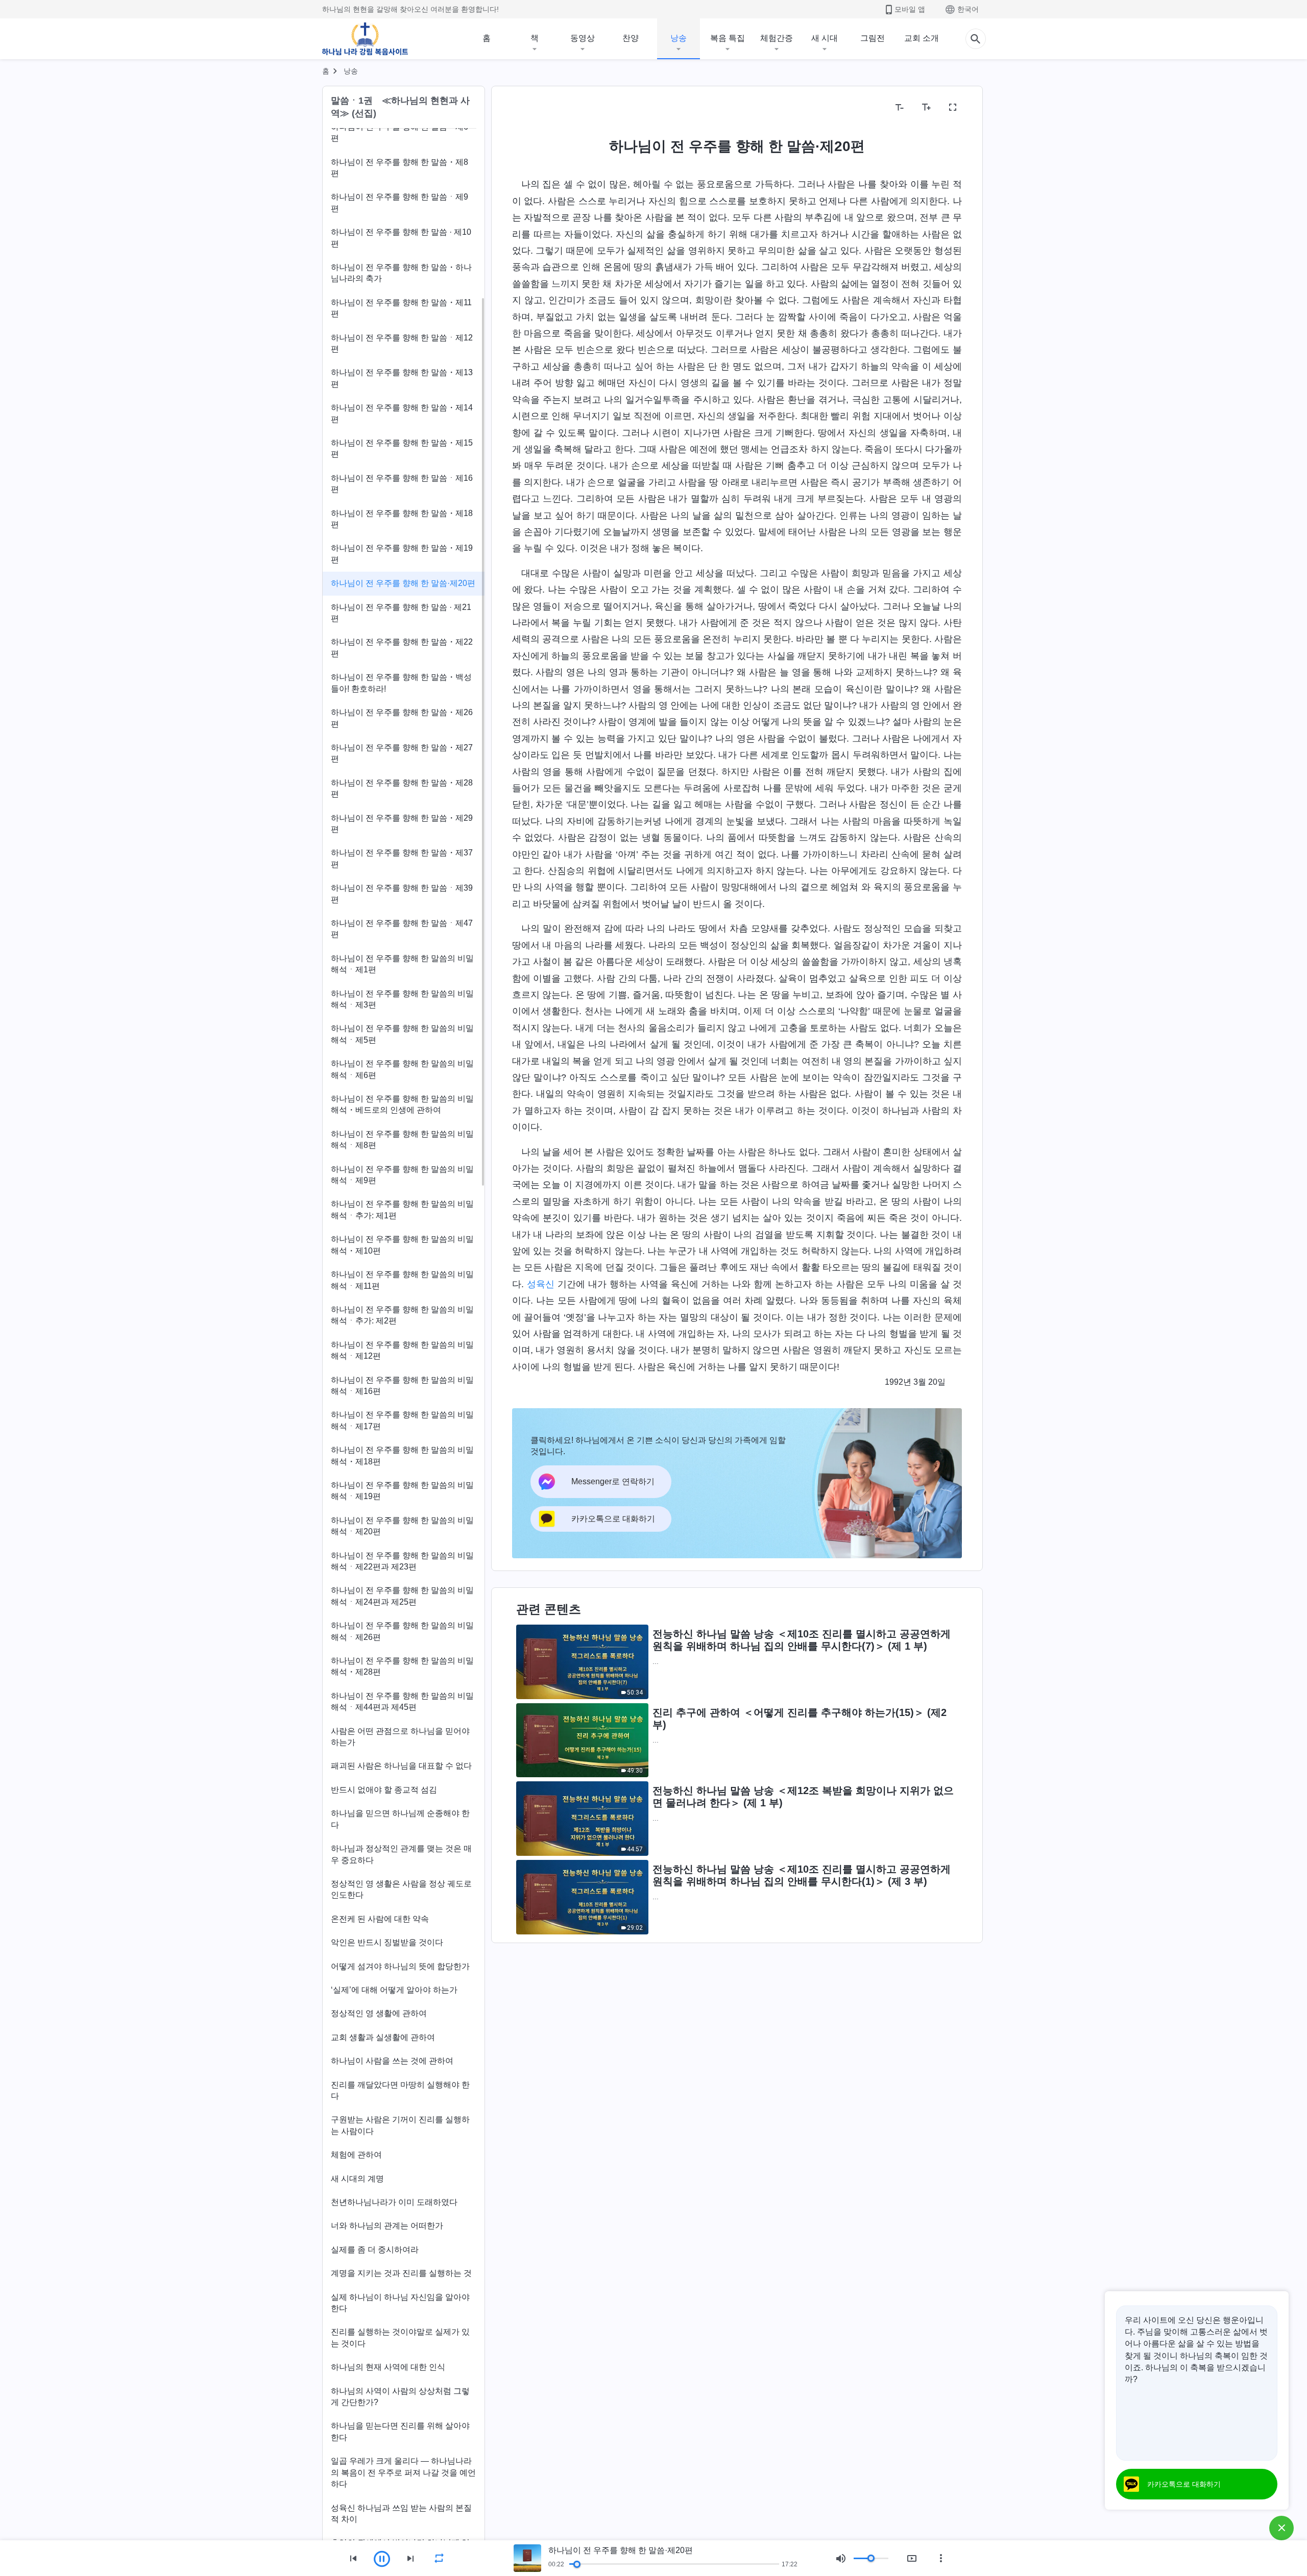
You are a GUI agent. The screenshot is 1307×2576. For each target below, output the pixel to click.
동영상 (583, 38)
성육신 (541, 1284)
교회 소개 (922, 38)
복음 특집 (728, 38)
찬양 (631, 38)
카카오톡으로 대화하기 (1184, 2484)
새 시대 (825, 38)
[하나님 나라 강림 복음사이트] (365, 39)
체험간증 (777, 38)
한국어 (968, 9)
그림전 (873, 38)
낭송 (679, 38)
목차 (526, 107)
